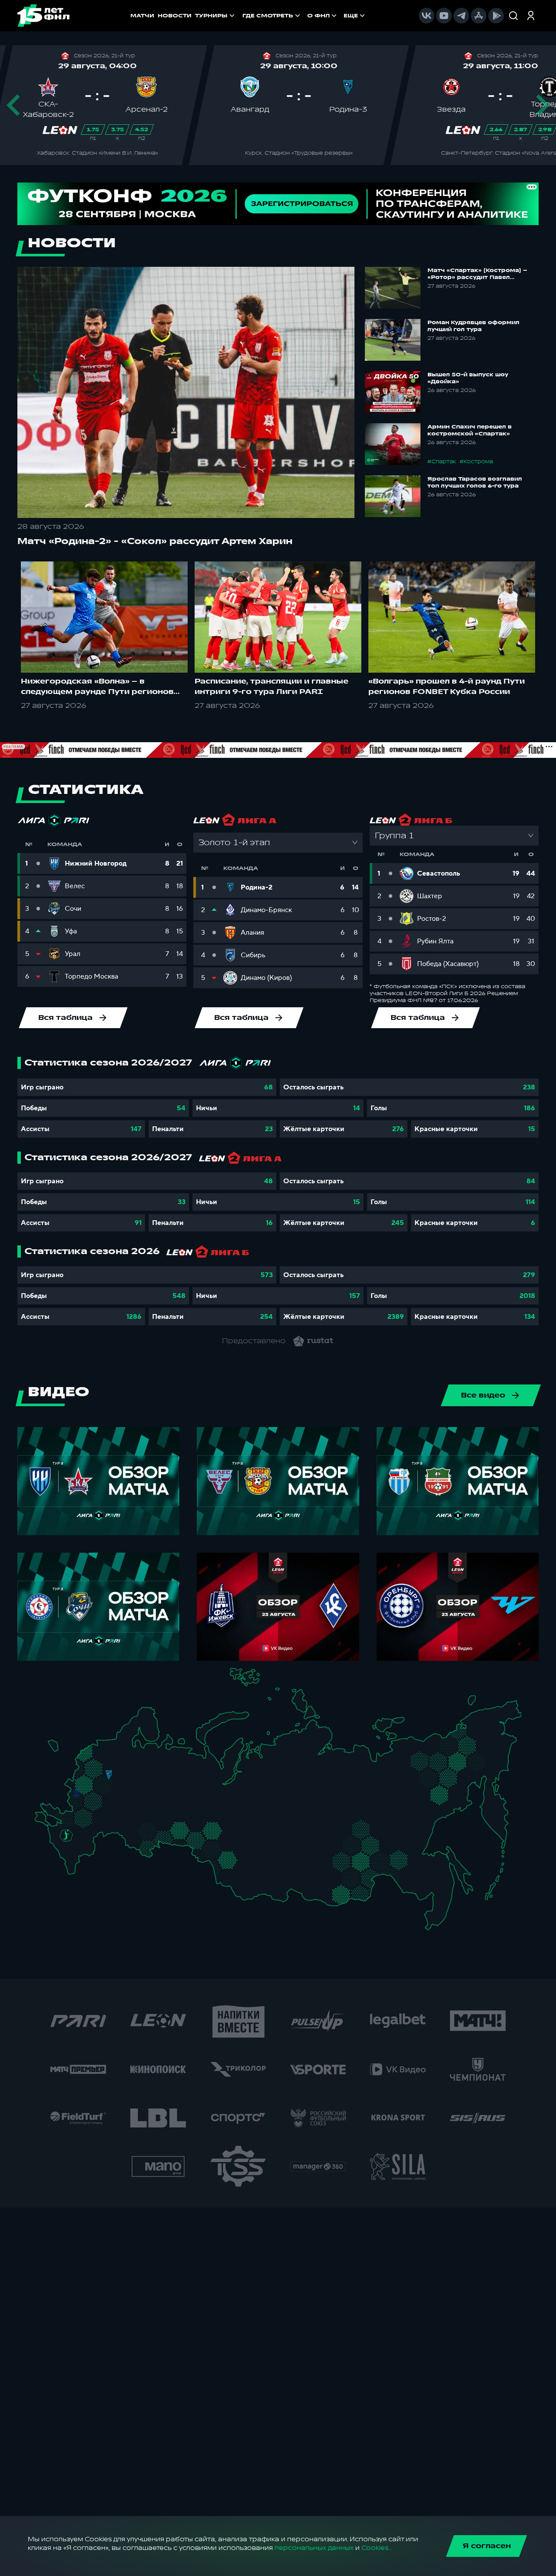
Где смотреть (268, 16)
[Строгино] (93, 1784)
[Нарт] (72, 1844)
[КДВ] (241, 1842)
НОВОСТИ (175, 16)
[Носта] (131, 1843)
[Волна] (149, 1781)
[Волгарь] (107, 1831)
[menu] (304, 16)
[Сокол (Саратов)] (118, 1822)
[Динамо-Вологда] (138, 1757)
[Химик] (140, 1780)
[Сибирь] (245, 1851)
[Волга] (144, 1808)
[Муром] (133, 1781)
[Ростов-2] (74, 1826)
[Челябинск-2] (186, 1832)
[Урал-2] (191, 1816)
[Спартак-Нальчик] (79, 1852)
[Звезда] (102, 1747)
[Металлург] (98, 1816)
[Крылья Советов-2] (138, 1828)
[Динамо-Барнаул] (240, 1869)
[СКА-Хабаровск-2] (432, 1882)
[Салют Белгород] (77, 1803)
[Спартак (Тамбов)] (112, 1814)
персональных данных (314, 2548)
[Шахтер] (62, 1819)
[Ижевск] (178, 1781)
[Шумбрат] (130, 1798)
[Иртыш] (216, 1848)
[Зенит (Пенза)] (124, 1814)
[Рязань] (118, 1806)
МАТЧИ (142, 16)
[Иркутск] (267, 1874)
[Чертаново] (100, 1791)
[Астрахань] (99, 1836)
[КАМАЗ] (173, 1791)
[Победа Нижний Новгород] (153, 1772)
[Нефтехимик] (165, 1794)
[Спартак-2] (105, 1783)
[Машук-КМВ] (64, 1843)
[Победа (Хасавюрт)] (74, 1868)
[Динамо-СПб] (117, 1746)
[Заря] (70, 1817)
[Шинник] (127, 1771)
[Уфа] (178, 1808)
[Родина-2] (109, 1775)
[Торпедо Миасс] (178, 1832)
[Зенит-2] (110, 1747)
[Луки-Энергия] (94, 1758)
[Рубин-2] (156, 1793)
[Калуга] (106, 1802)
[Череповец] (130, 1758)
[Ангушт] (67, 1857)
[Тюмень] (202, 1827)
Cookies (375, 2548)
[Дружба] (66, 1836)
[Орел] (85, 1793)
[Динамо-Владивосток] (435, 1917)
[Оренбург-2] (139, 1846)
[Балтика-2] (58, 1749)
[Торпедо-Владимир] (124, 1779)
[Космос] (102, 1774)
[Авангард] (81, 1815)
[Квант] (98, 1802)
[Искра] (80, 1781)
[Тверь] (104, 1764)
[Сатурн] (112, 1794)
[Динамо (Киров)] (162, 1765)
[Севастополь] (41, 1823)
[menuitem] (272, 16)
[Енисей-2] (273, 1849)
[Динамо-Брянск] (76, 1793)
